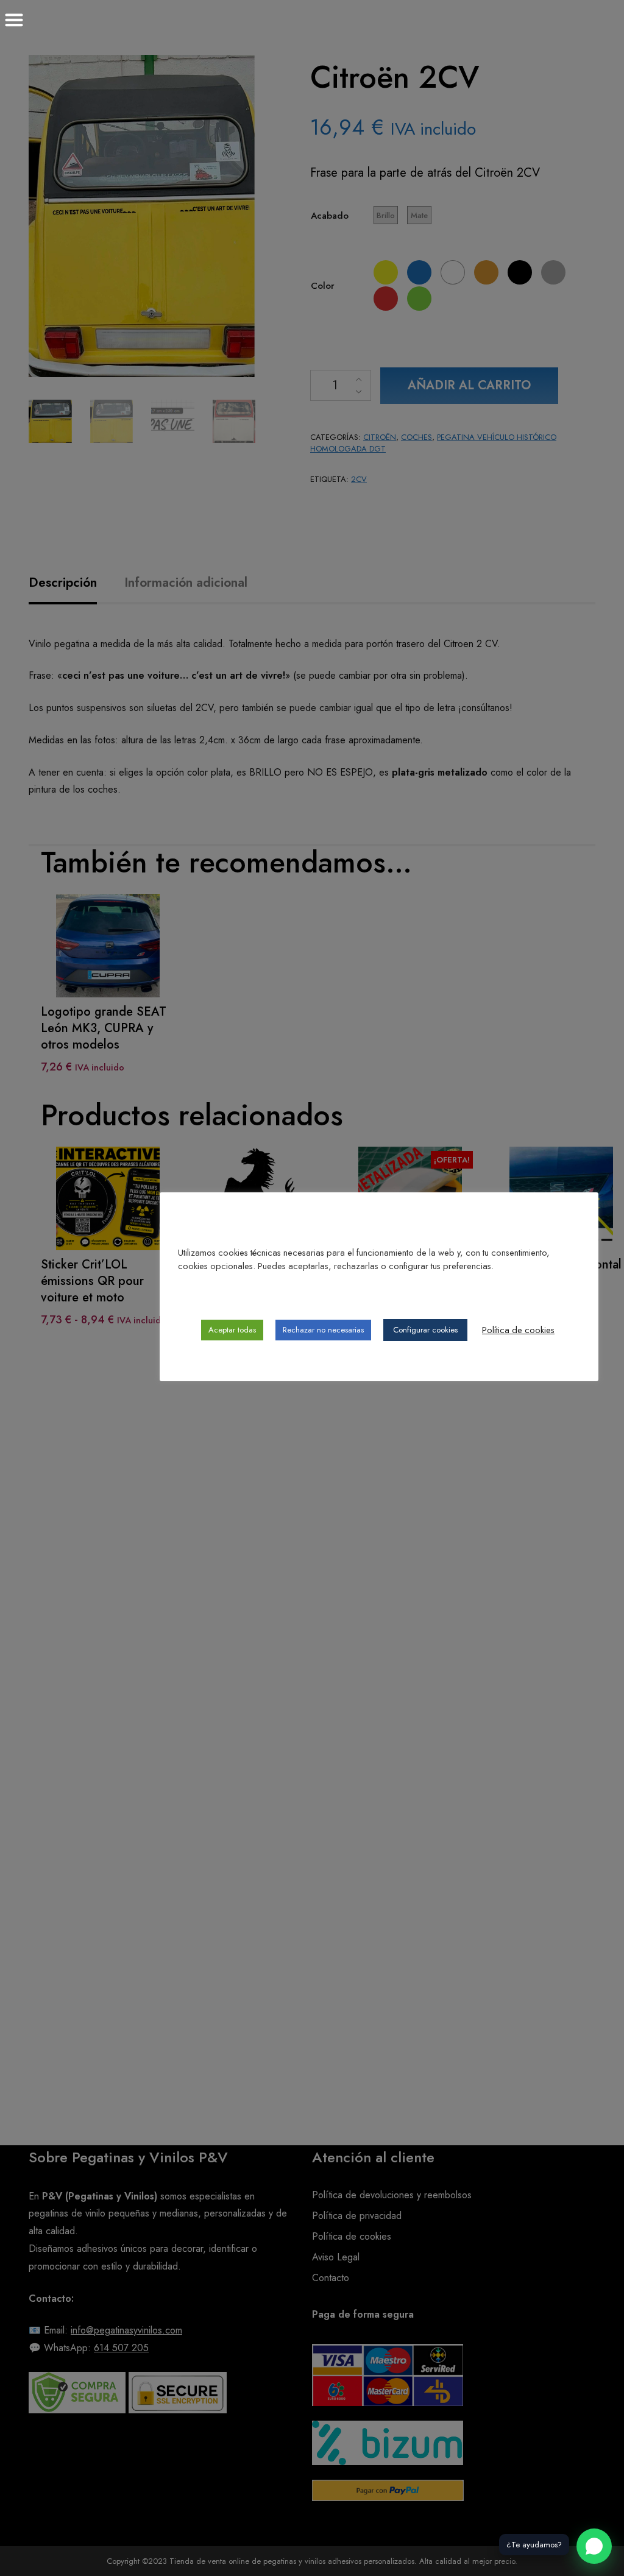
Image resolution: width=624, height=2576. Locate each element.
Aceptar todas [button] (232, 1330)
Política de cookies (518, 1330)
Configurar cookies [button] (425, 1330)
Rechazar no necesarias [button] (323, 1330)
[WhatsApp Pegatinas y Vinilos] (594, 2546)
